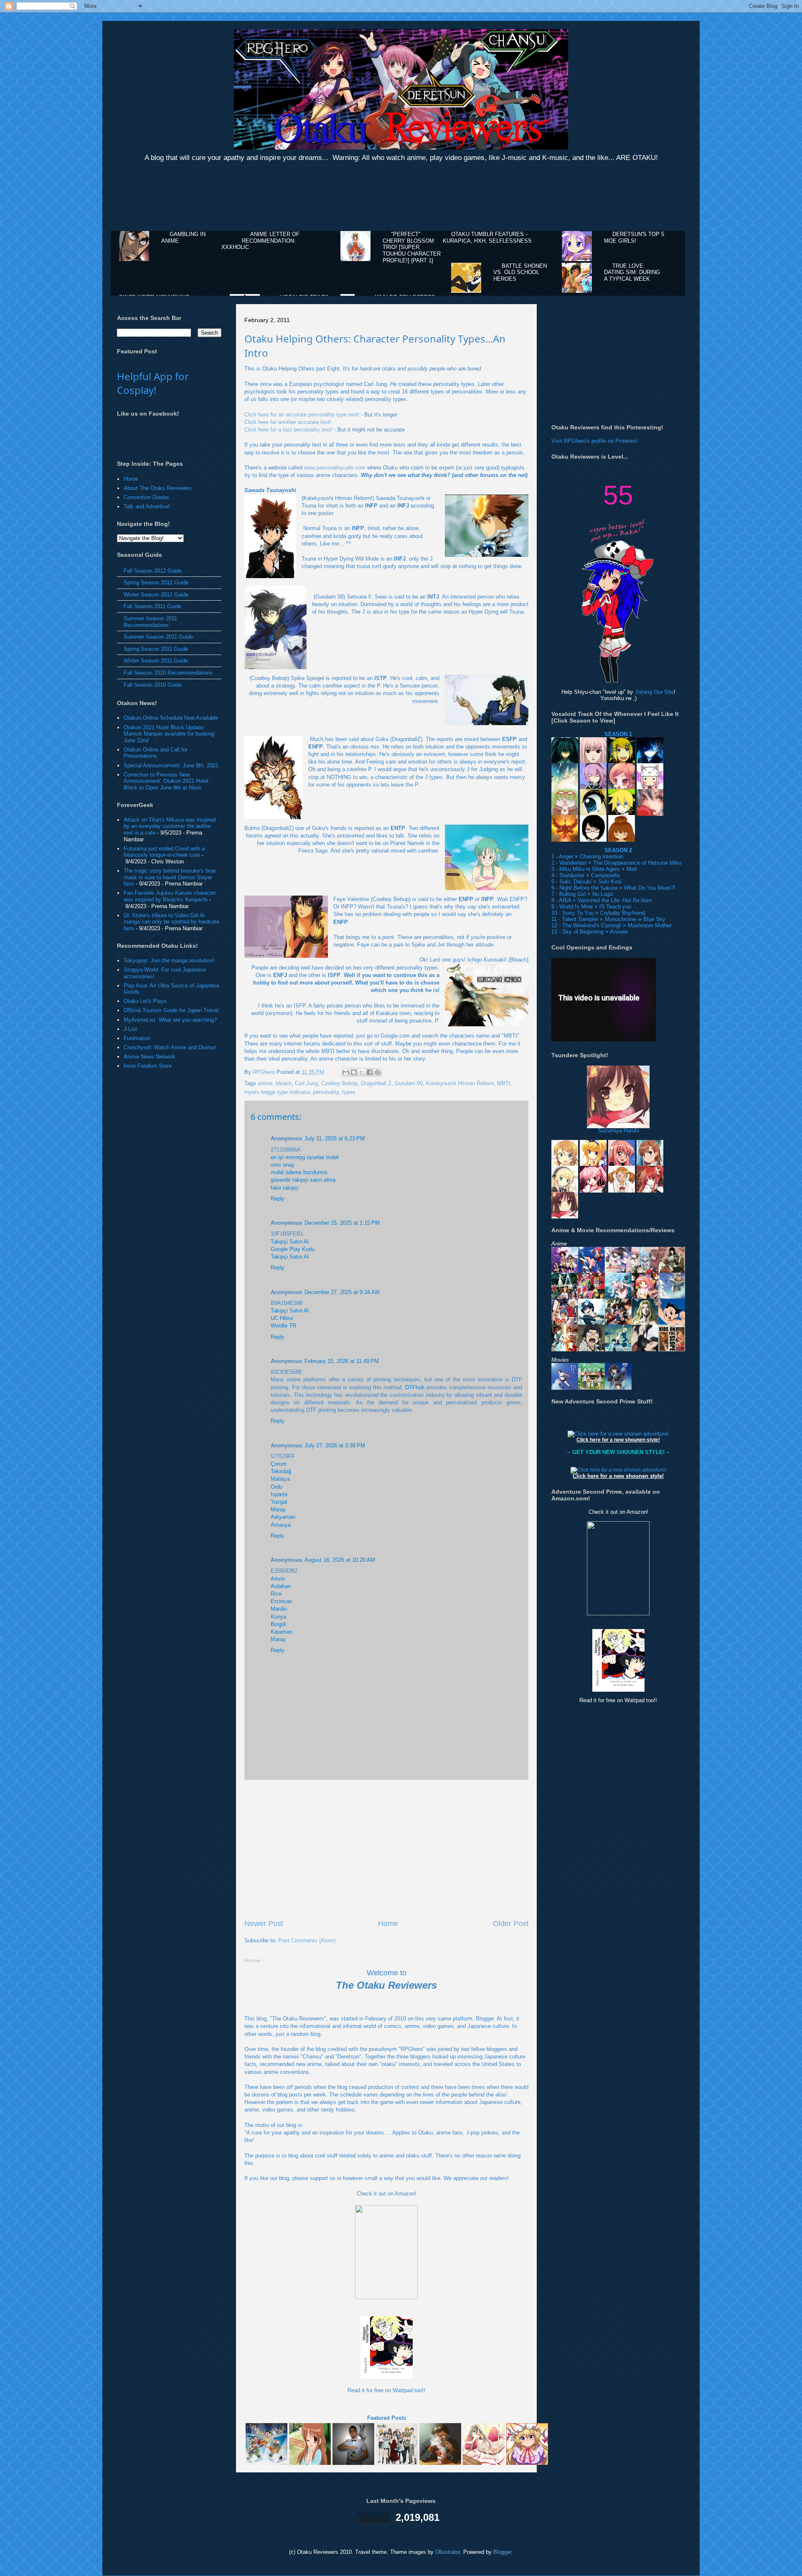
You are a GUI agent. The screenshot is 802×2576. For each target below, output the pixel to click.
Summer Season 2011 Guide (158, 637)
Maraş (278, 1509)
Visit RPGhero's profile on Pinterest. (595, 441)
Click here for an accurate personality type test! (302, 415)
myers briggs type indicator (277, 1092)
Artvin (278, 1579)
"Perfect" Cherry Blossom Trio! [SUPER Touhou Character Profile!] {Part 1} (412, 247)
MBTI (504, 1083)
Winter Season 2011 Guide (156, 661)
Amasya (281, 1525)
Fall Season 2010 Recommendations (168, 673)
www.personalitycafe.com (335, 468)
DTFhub (415, 1387)
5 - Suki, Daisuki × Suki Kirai (586, 882)
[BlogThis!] (354, 1072)
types (349, 1092)
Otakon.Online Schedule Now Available (171, 718)
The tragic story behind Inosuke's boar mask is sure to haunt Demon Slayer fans (170, 877)
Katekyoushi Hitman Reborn (460, 1083)
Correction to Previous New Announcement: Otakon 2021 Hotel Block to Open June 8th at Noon (166, 781)
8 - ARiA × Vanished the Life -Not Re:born (601, 900)
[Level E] (645, 1321)
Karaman (282, 1632)
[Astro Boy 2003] (672, 1321)
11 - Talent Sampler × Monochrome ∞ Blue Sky (608, 919)
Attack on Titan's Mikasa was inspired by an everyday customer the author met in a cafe (170, 826)
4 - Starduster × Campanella (585, 875)
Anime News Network (150, 1057)
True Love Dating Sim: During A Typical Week (632, 272)
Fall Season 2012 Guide (153, 571)
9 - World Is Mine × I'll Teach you (591, 907)
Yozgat (279, 1502)
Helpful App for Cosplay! (153, 383)
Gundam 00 (409, 1083)
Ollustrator (448, 2552)
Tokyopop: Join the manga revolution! (169, 961)
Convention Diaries (146, 497)
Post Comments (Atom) (307, 1940)
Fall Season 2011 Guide (152, 606)
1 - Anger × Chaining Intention (587, 857)
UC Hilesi (282, 1318)
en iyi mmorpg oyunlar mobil (305, 1157)
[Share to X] (362, 1072)
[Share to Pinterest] (378, 1072)
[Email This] (346, 1072)
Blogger (502, 2552)
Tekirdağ (281, 1471)
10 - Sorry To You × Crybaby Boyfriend (598, 913)
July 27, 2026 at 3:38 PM (335, 1445)
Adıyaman (283, 1517)
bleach (284, 1083)
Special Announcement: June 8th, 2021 (171, 765)
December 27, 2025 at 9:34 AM (342, 1292)
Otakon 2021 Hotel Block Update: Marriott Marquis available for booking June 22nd (169, 734)
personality (326, 1092)
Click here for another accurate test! (288, 422)
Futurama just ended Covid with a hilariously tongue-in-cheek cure (164, 852)
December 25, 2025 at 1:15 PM (342, 1223)
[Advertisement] (401, 198)
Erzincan (281, 1601)
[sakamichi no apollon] (672, 1347)
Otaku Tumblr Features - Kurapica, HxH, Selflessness (487, 237)
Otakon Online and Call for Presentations (156, 753)
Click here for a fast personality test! (288, 430)
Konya (278, 1617)
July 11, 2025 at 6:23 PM (335, 1138)
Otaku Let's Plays (145, 1001)
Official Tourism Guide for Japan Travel (171, 1010)
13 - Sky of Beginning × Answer (590, 932)
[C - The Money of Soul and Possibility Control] (565, 1347)
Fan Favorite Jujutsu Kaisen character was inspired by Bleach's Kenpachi (170, 896)
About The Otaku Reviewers (158, 488)
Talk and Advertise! (147, 506)
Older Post (511, 1924)
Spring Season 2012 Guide (156, 582)
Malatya (280, 1479)
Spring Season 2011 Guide (156, 649)
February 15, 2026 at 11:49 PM (342, 1361)
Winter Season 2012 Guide (156, 595)
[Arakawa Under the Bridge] (618, 1347)
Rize (276, 1594)
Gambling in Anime (183, 237)
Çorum (279, 1464)
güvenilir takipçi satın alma (303, 1180)
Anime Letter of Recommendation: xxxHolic (260, 241)
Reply (278, 1199)
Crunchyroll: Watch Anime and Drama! (170, 1047)
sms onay (283, 1165)
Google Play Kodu (293, 1249)
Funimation (137, 1038)
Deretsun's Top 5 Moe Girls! (634, 237)
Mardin (279, 1609)
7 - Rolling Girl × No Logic (582, 894)
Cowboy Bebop (339, 1083)
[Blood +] (645, 1347)
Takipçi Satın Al (290, 1242)
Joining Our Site (654, 692)
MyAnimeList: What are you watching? (170, 1020)
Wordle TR (283, 1326)
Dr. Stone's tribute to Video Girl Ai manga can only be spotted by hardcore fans (171, 922)
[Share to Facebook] (370, 1072)
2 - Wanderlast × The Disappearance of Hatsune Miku (616, 863)
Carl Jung (306, 1083)
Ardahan (281, 1586)
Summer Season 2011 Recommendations (150, 622)
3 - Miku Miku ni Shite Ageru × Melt (594, 869)
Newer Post (264, 1924)
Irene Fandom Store (148, 1066)
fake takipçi (285, 1188)
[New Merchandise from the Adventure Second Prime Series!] (618, 1434)
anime (265, 1083)
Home (388, 1924)
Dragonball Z (376, 1083)
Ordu (277, 1487)
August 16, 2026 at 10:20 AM (340, 1560)
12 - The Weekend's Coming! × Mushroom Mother (612, 925)
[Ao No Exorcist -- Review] (591, 1347)
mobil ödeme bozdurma (299, 1172)
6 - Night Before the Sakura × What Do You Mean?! (613, 888)
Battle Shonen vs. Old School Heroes (520, 272)
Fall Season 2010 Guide (153, 685)
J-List (130, 1029)
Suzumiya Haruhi (618, 1131)
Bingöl (278, 1624)
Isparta (279, 1494)
